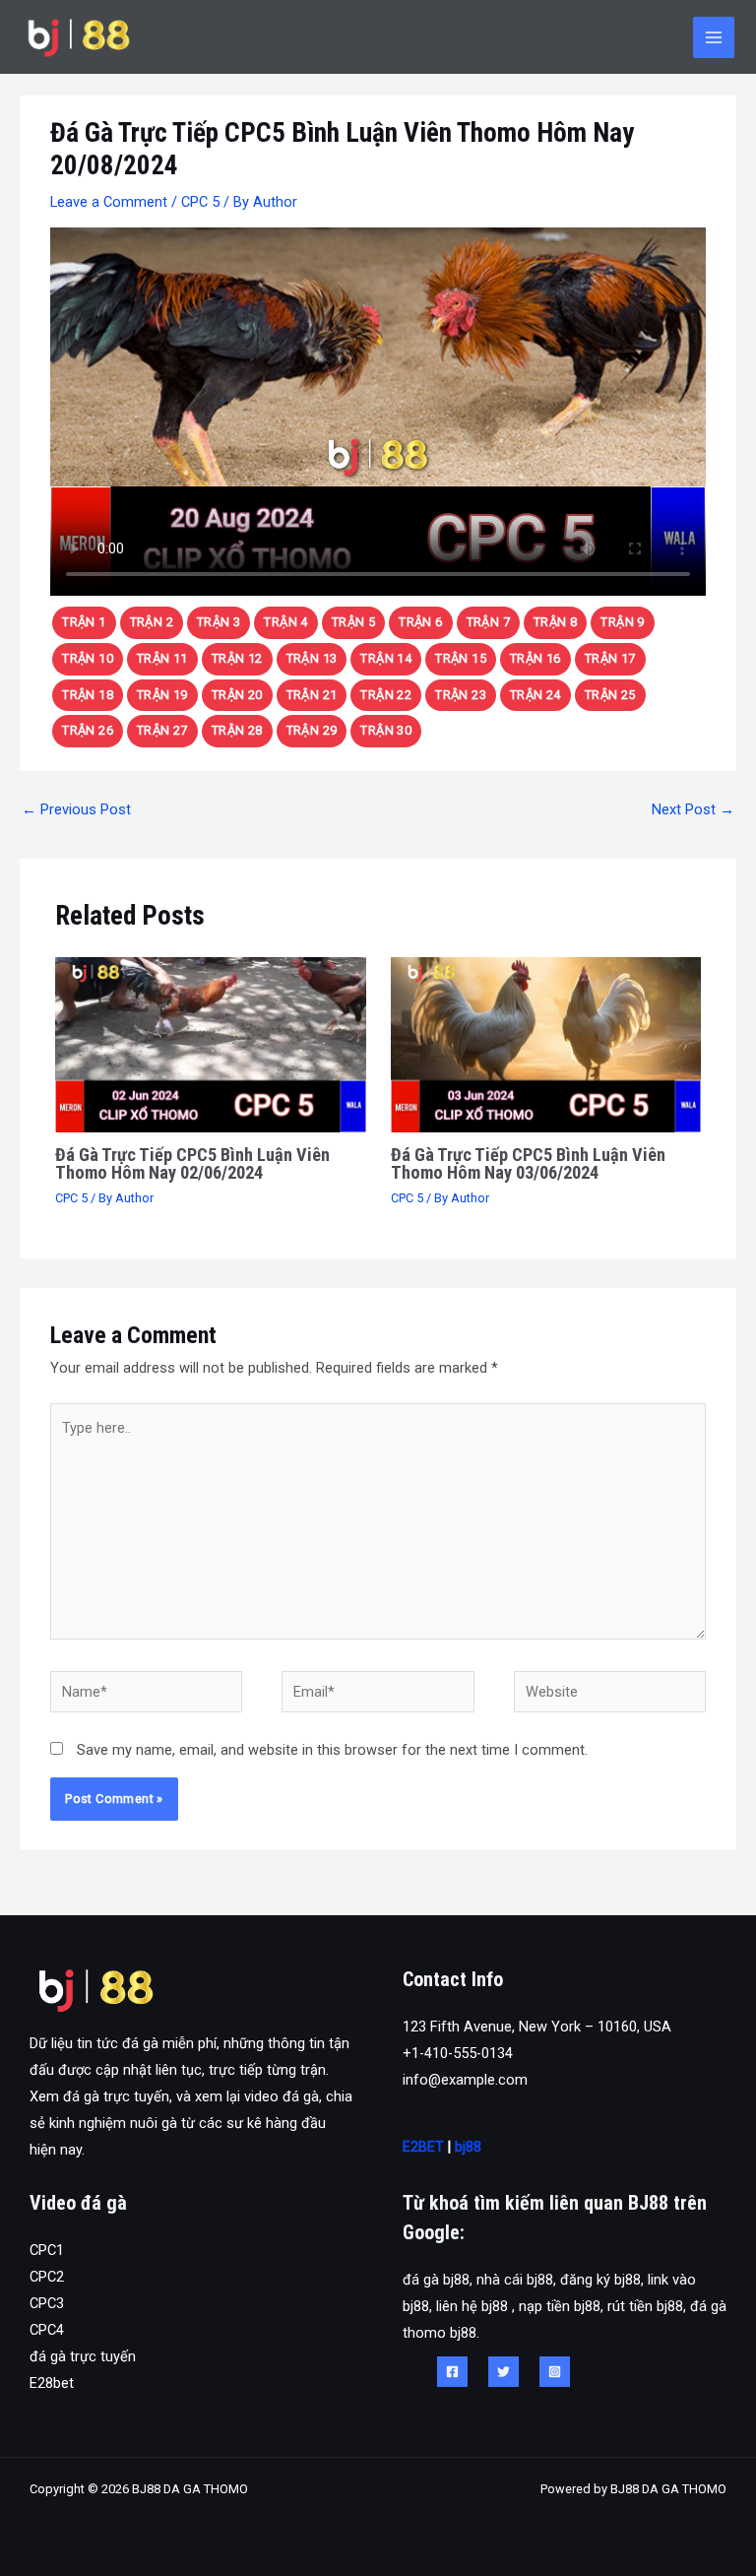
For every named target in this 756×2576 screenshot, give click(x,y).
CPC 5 (200, 202)
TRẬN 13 (312, 658)
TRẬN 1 (84, 622)
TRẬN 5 (353, 622)
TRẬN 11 (162, 658)
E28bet (52, 2383)
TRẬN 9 (622, 622)
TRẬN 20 (237, 695)
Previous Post (76, 809)
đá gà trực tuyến (83, 2356)
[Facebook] (452, 2372)
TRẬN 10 (88, 658)
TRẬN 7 (488, 622)
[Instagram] (555, 2372)
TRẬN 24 (535, 695)
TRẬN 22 (386, 695)
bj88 (468, 2147)
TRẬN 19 (162, 695)
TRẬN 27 (162, 730)
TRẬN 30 (386, 730)
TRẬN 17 (610, 658)
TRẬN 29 (312, 730)
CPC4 (47, 2330)
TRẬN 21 (312, 695)
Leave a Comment (109, 202)
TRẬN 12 (237, 658)
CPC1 (47, 2250)
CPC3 (47, 2303)
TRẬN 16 (535, 658)
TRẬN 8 (555, 622)
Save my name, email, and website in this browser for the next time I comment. (332, 1750)
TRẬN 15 (461, 658)
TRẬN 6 (420, 622)
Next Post (693, 809)
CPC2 (47, 2277)
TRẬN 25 (610, 695)
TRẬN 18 (88, 695)
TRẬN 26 (88, 730)
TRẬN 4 (285, 622)
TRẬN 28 (237, 730)
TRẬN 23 (461, 695)
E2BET (423, 2147)
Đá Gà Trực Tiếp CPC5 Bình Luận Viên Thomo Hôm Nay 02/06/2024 (192, 1163)
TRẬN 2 (152, 622)
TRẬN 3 (219, 622)
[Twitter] (504, 2372)
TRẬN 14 (386, 658)
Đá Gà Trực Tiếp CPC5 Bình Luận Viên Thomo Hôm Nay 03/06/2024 (528, 1163)
